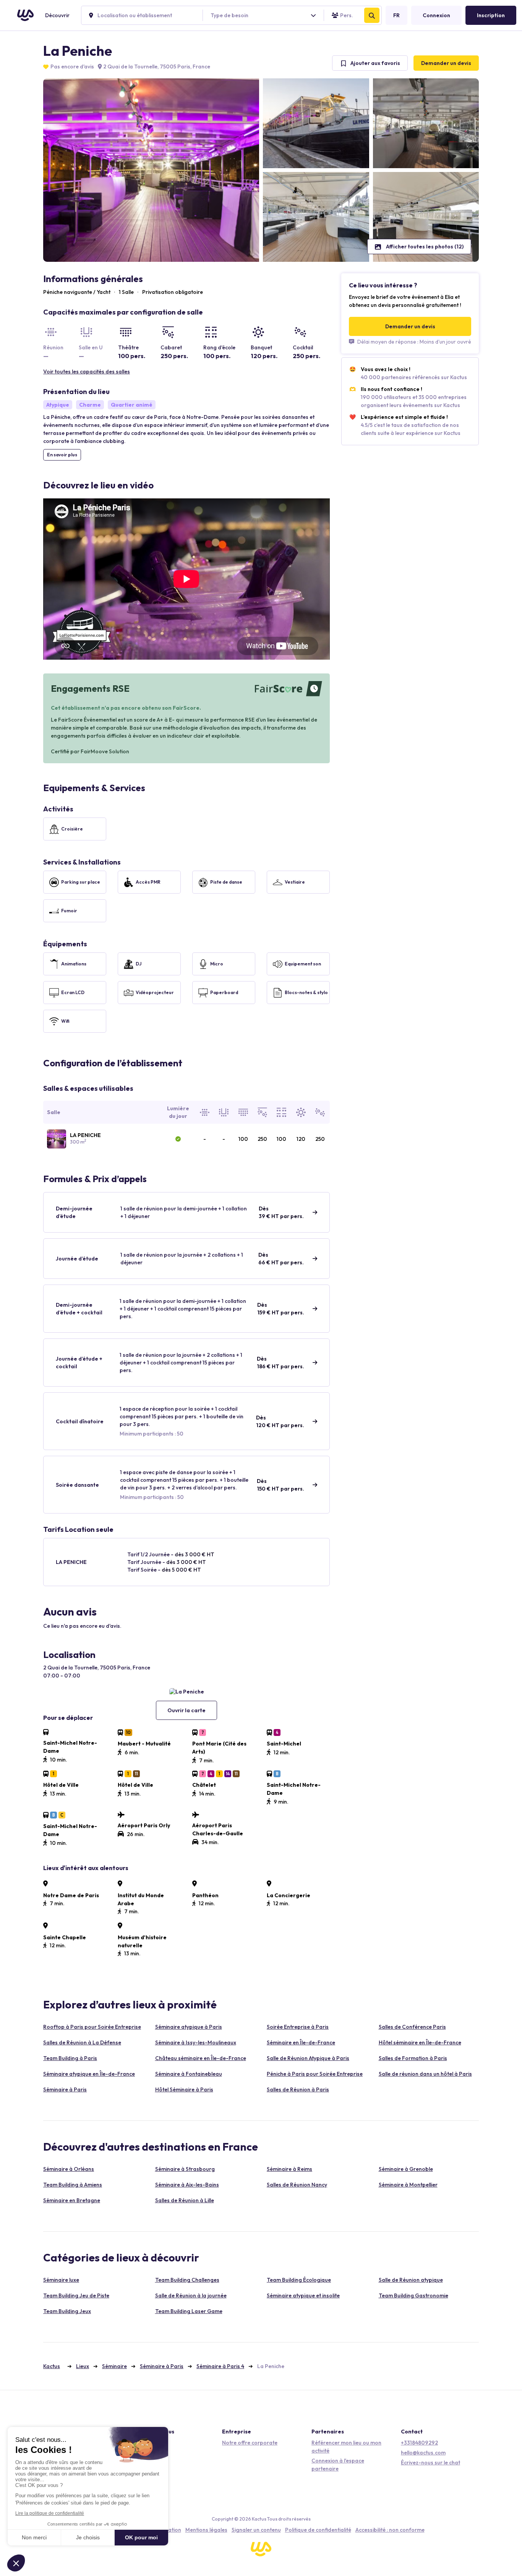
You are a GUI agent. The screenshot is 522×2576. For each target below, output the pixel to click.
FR (396, 15)
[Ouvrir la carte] (186, 1691)
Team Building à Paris (70, 2058)
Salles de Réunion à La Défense (82, 2042)
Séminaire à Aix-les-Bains (187, 2185)
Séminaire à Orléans (69, 2169)
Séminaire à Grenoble (406, 2169)
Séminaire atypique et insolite (303, 2295)
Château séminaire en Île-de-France (201, 2058)
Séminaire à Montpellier (408, 2185)
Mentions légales (206, 2530)
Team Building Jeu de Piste (76, 2295)
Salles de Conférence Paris (412, 2027)
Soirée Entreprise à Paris (298, 2027)
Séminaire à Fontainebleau (189, 2074)
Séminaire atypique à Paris (189, 2027)
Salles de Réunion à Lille (185, 2200)
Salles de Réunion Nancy (297, 2185)
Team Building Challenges (187, 2280)
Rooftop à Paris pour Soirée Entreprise (92, 2027)
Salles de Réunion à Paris (298, 2089)
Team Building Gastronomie (413, 2295)
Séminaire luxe (61, 2280)
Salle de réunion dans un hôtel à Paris (425, 2074)
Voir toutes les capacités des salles (87, 371)
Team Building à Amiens (73, 2185)
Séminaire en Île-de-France (301, 2042)
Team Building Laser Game (189, 2311)
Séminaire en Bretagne (72, 2200)
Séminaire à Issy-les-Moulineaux (196, 2042)
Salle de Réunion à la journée (191, 2295)
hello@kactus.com (423, 2453)
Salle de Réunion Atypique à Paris (308, 2058)
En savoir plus (62, 455)
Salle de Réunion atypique (411, 2280)
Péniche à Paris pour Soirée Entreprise (315, 2074)
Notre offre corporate (250, 2443)
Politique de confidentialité (318, 2530)
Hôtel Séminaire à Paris (184, 2089)
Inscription (491, 15)
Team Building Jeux (67, 2311)
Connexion (436, 15)
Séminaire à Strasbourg (185, 2169)
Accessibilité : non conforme (390, 2530)
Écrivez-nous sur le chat (430, 2462)
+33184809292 (419, 2443)
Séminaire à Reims (289, 2169)
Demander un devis (446, 63)
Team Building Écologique (299, 2280)
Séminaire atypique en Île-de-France (89, 2074)
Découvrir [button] (57, 15)
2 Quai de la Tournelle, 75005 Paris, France (156, 67)
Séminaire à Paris (65, 2089)
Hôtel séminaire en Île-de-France (420, 2042)
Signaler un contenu (256, 2530)
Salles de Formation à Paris (413, 2058)
